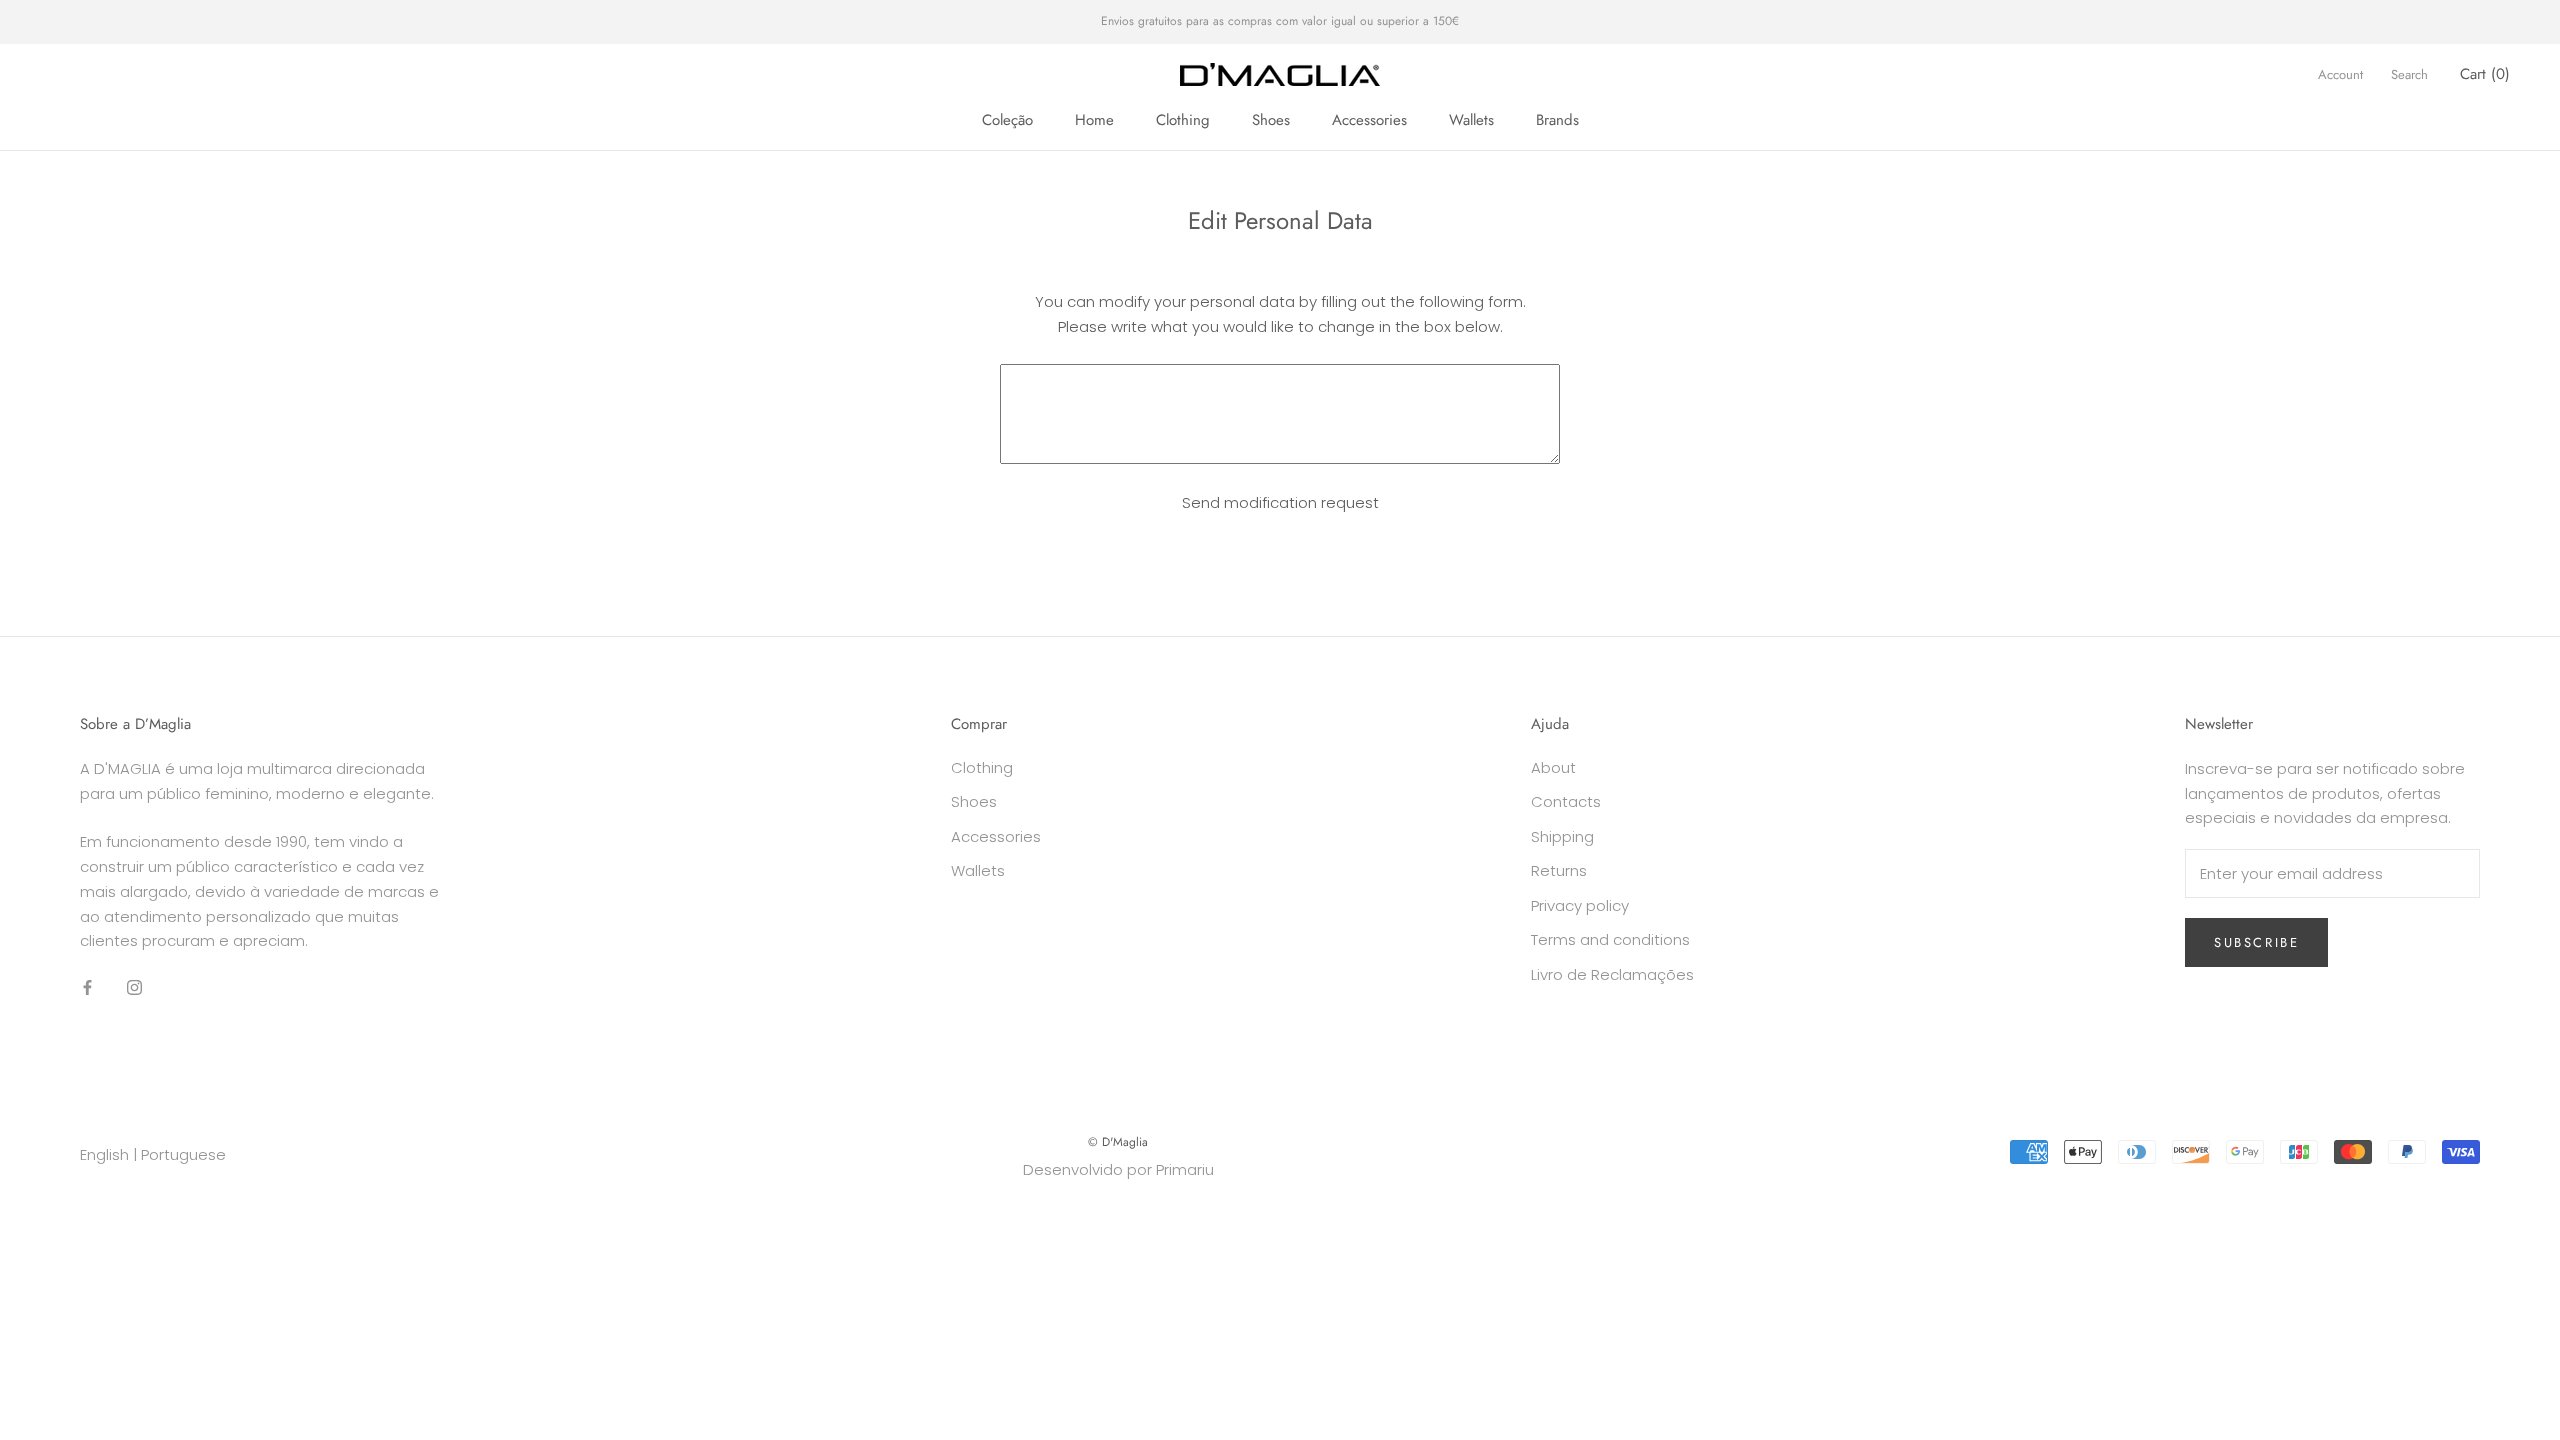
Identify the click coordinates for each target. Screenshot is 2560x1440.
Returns (1559, 870)
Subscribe (2256, 942)
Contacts (1566, 801)
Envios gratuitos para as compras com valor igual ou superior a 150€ (1280, 21)
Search (2409, 74)
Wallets (1471, 120)
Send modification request (1280, 502)
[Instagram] (134, 986)
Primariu (1185, 1169)
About (1553, 767)
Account (2340, 74)
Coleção (1007, 120)
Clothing (1183, 120)
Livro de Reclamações (1612, 974)
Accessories (1369, 120)
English (104, 1154)
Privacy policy (1580, 905)
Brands (1557, 120)
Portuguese (183, 1154)
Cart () (2485, 74)
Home (1094, 120)
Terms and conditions (1610, 939)
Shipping (1562, 836)
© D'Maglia (1118, 1142)
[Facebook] (87, 986)
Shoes (1271, 120)
